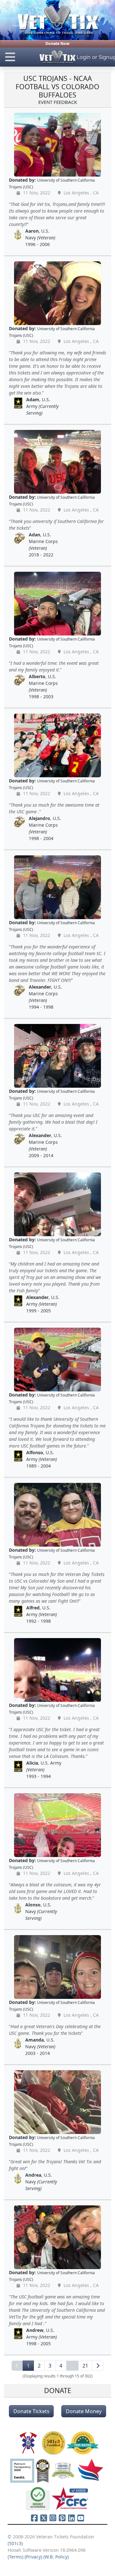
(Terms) (15, 2557)
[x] (44, 2518)
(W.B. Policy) (56, 2557)
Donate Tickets (31, 2411)
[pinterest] (62, 2518)
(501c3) (15, 2543)
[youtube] (81, 2518)
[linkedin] (71, 2518)
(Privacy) (33, 2557)
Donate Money (84, 2411)
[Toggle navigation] (19, 57)
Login (84, 57)
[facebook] (34, 2518)
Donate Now (57, 44)
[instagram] (53, 2518)
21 (85, 2366)
